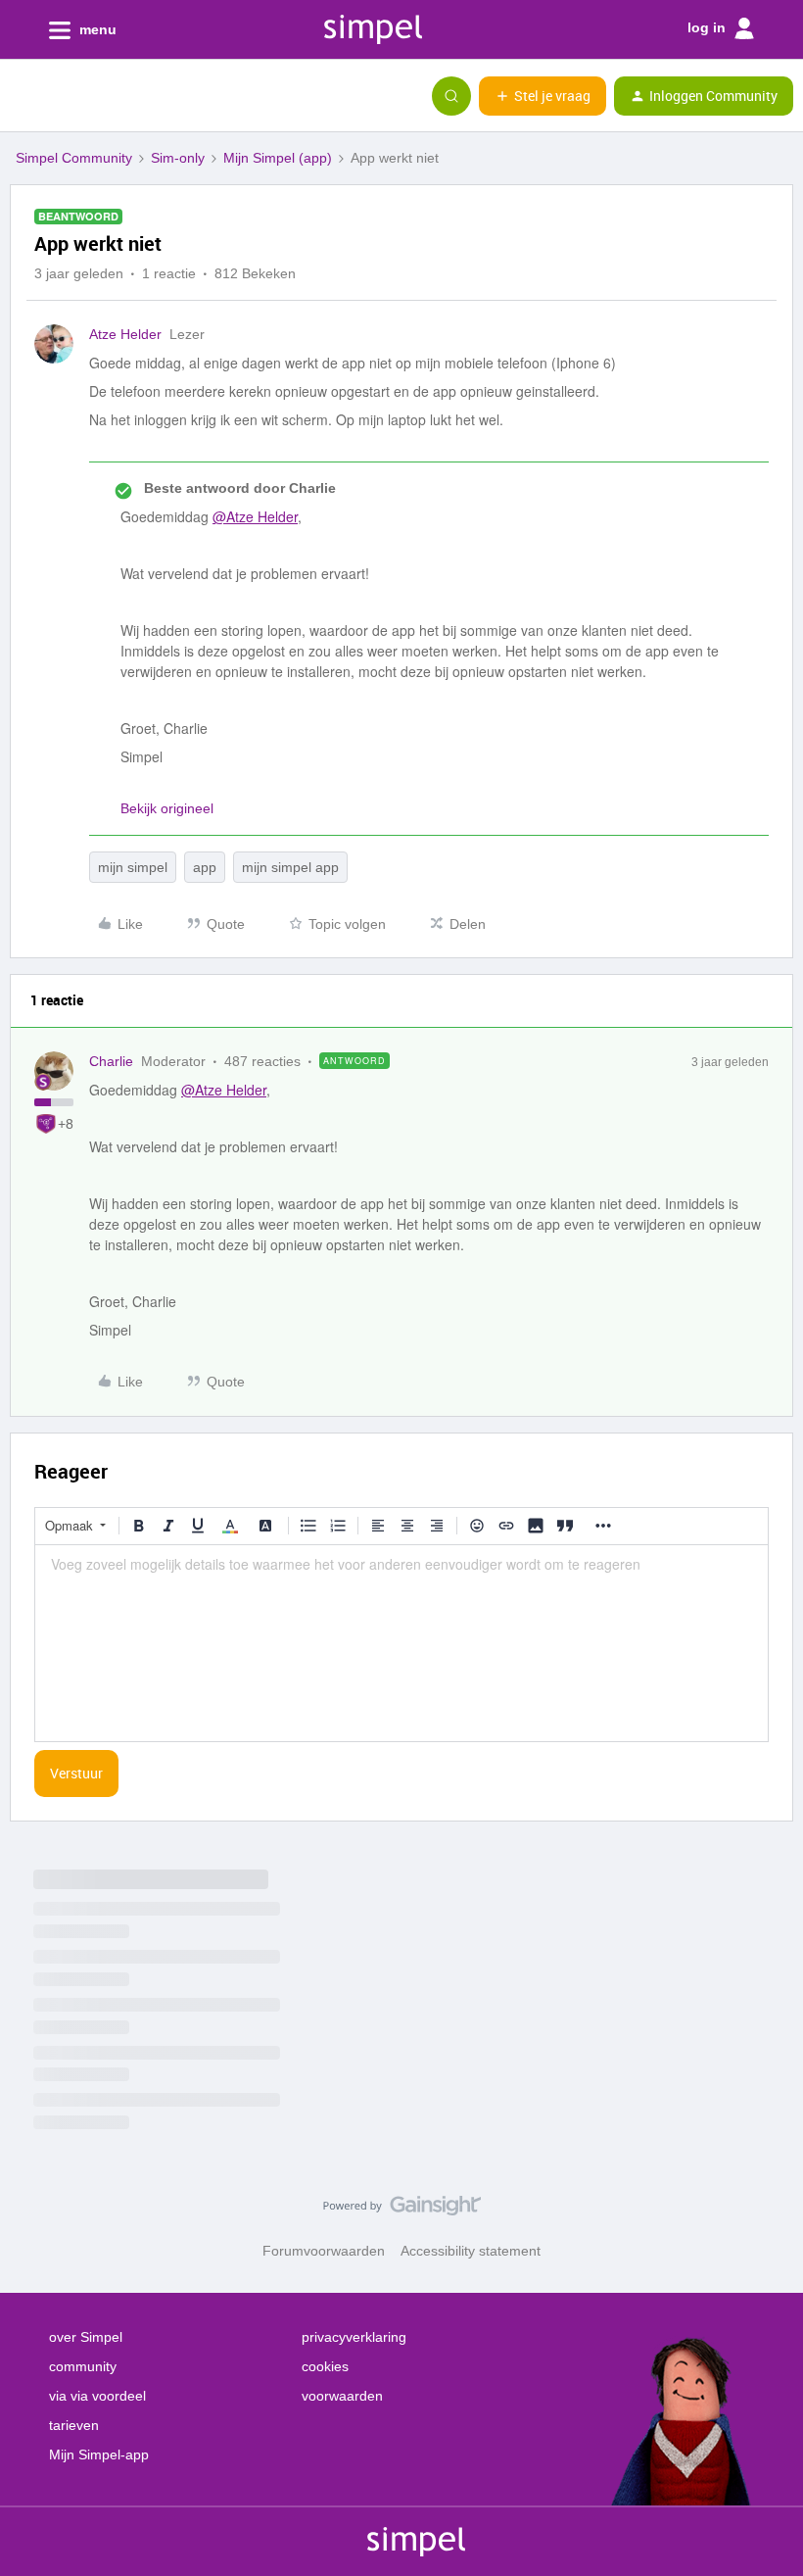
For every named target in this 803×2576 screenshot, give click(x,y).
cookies (325, 2366)
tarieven (74, 2425)
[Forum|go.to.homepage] (113, 96)
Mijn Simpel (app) (278, 158)
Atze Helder (125, 334)
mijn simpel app (290, 867)
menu (96, 29)
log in (709, 27)
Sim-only (178, 158)
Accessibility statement (471, 2251)
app (205, 867)
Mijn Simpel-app (99, 2454)
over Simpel (86, 2337)
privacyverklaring (354, 2337)
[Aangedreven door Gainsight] (402, 2211)
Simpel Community (74, 158)
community (83, 2366)
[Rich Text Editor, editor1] (401, 1643)
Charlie (111, 1061)
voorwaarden (342, 2396)
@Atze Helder (255, 516)
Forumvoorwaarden (324, 2251)
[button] (22, 100)
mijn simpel (133, 867)
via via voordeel (97, 2396)
